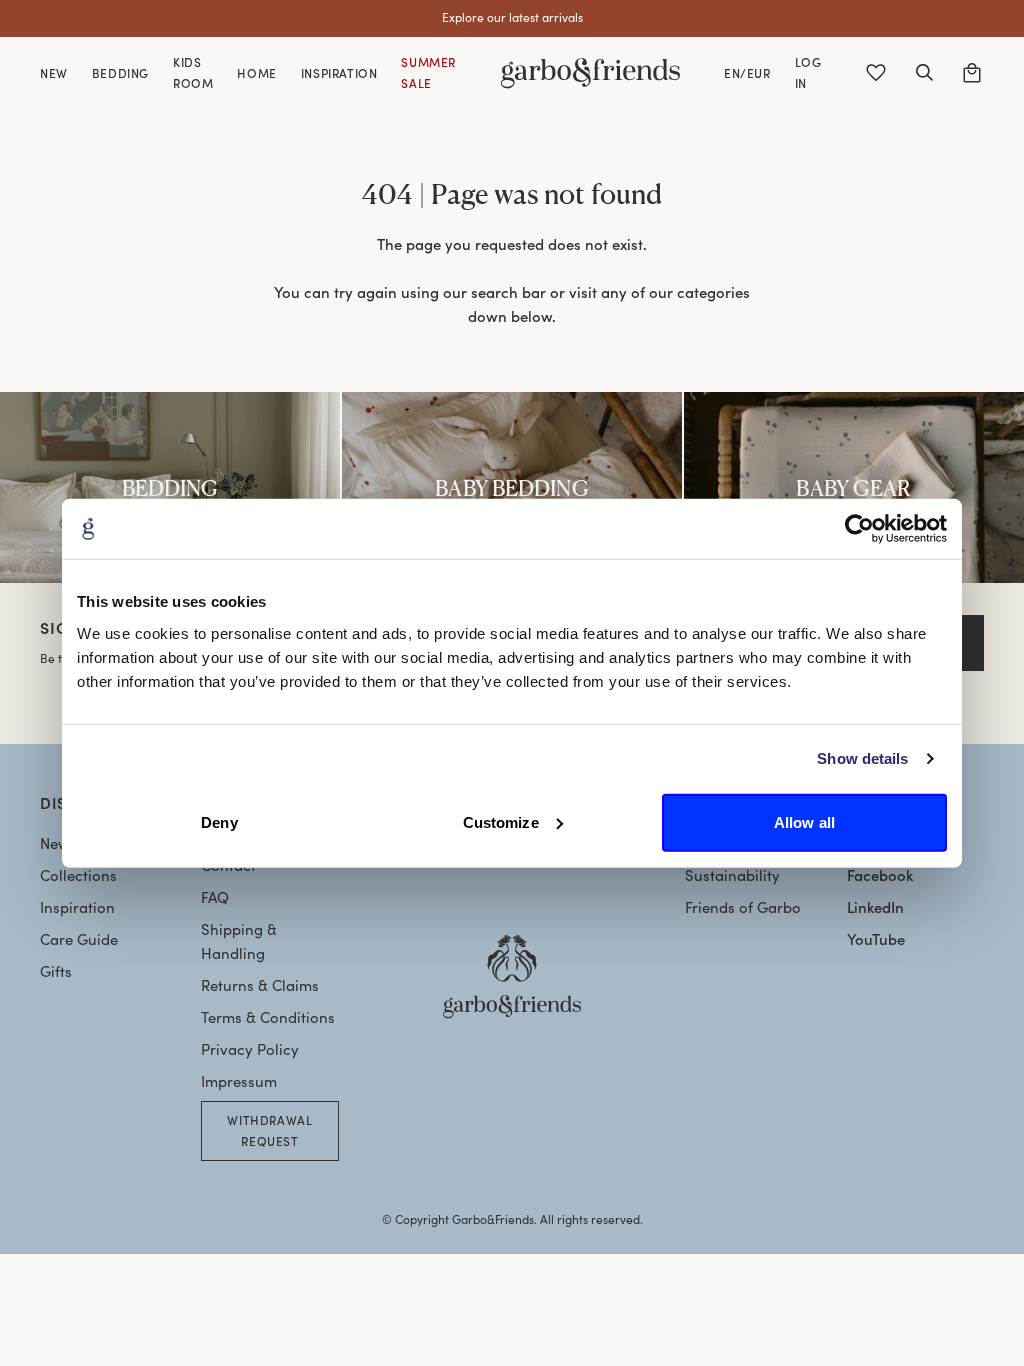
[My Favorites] (876, 73)
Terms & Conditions (268, 1017)
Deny (219, 821)
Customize (501, 821)
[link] (170, 487)
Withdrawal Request (269, 1130)
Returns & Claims (260, 985)
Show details (862, 758)
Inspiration (77, 907)
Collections (78, 875)
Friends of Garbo (743, 907)
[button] (924, 73)
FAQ (215, 897)
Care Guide (79, 939)
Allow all (804, 821)
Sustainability (732, 875)
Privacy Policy (250, 1049)
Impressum (239, 1081)
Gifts (56, 971)
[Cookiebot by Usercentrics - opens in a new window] (859, 529)
